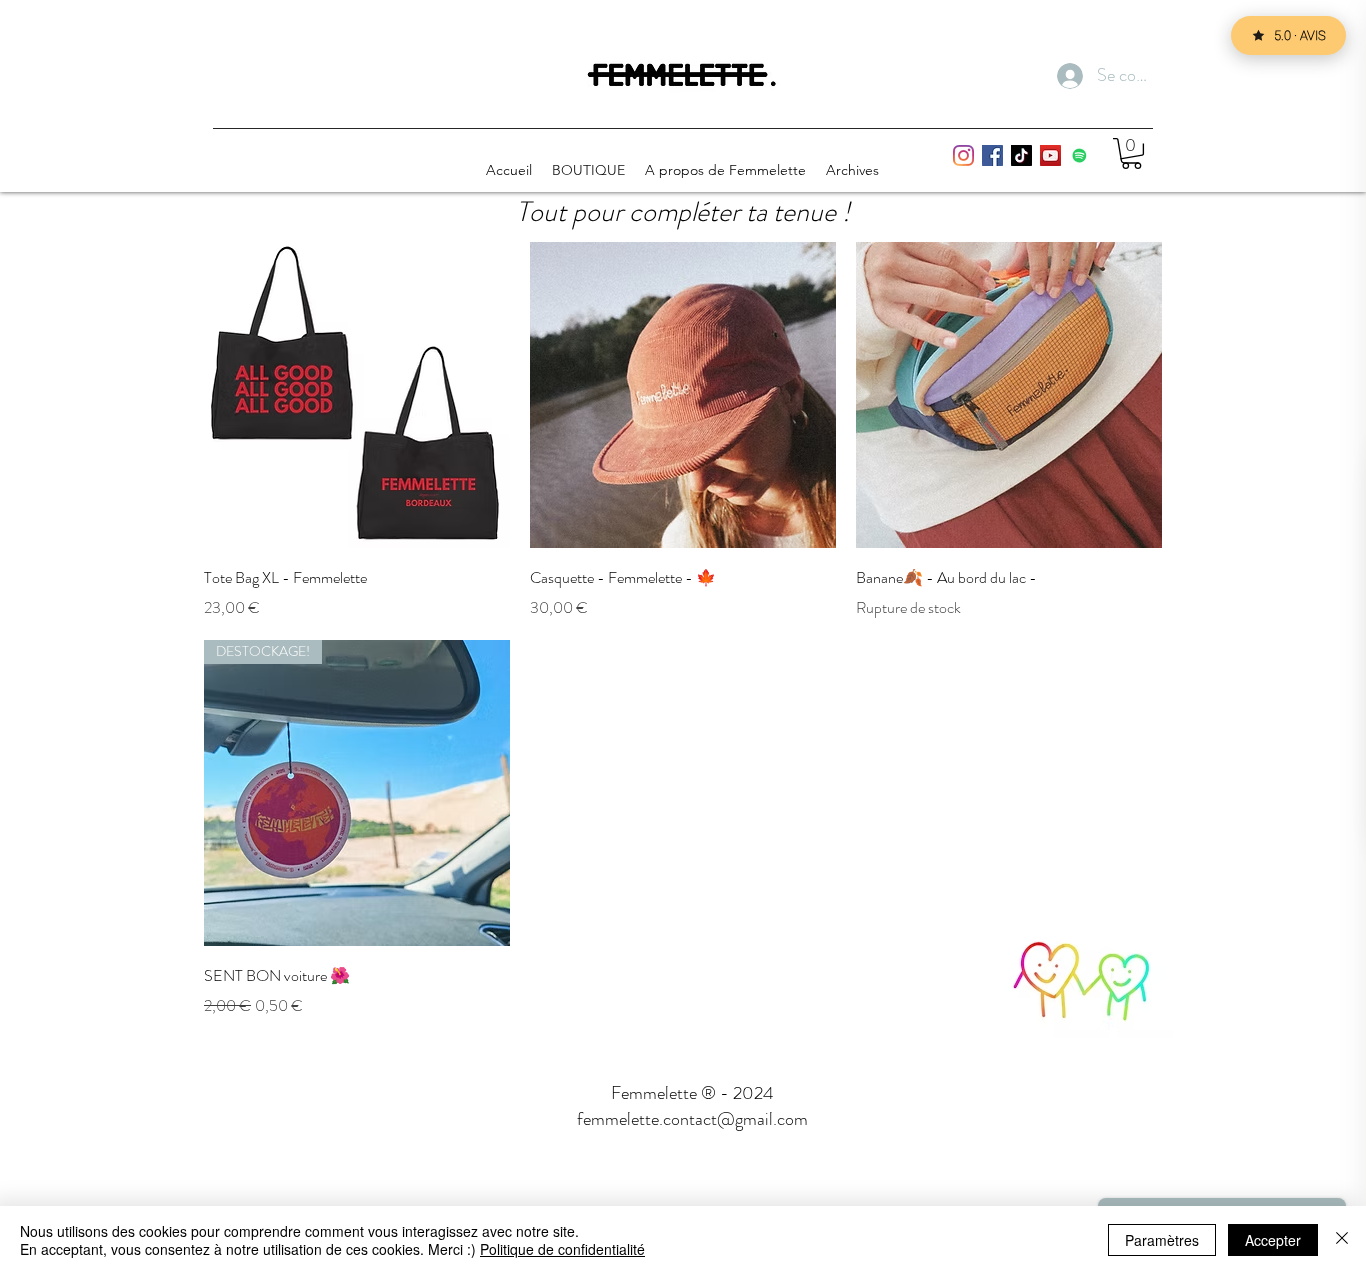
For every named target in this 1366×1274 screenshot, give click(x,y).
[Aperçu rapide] (357, 395)
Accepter (1273, 1240)
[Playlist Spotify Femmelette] (1079, 155)
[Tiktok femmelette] (1021, 155)
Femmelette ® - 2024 (692, 1093)
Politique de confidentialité (562, 1249)
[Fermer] (1342, 1240)
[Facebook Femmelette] (992, 155)
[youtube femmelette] (1050, 155)
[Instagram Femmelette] (963, 155)
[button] (1131, 153)
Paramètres (1162, 1240)
